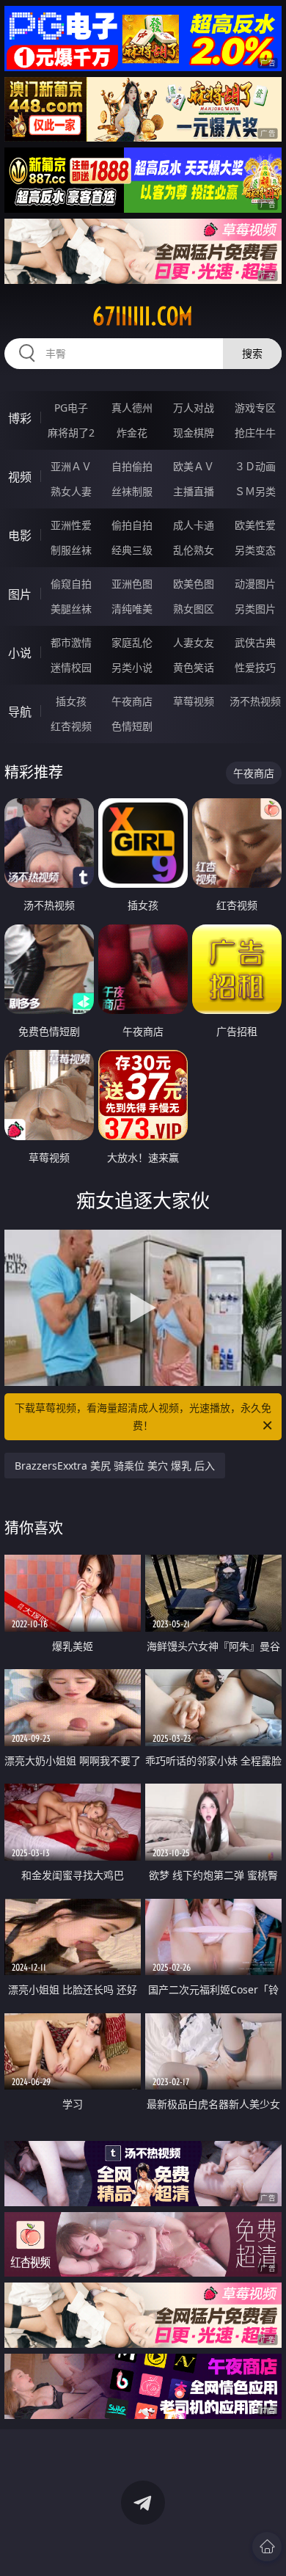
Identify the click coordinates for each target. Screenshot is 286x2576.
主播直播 (194, 491)
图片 (20, 594)
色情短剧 (132, 726)
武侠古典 (255, 642)
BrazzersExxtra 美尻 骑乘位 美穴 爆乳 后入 (115, 1466)
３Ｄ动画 (255, 466)
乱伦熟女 (194, 550)
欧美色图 (194, 584)
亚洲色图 (132, 584)
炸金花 (132, 433)
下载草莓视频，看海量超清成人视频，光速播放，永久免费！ (143, 1416)
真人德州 (132, 408)
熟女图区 (194, 609)
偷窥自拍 (71, 584)
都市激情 (71, 642)
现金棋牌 (194, 433)
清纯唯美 (132, 609)
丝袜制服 (132, 491)
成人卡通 (194, 525)
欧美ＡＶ (194, 466)
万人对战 (194, 408)
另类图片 (255, 609)
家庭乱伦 (132, 642)
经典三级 (132, 550)
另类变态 (255, 550)
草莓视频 (194, 701)
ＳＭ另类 (255, 491)
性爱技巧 (255, 667)
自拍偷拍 (132, 466)
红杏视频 (71, 726)
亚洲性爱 (71, 525)
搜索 (252, 353)
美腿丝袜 (71, 609)
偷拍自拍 (132, 525)
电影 (20, 536)
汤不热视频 (255, 701)
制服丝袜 (71, 550)
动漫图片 (255, 584)
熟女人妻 (71, 491)
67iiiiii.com (143, 316)
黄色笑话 (194, 667)
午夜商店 (132, 701)
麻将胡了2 (71, 433)
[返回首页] (267, 2547)
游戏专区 (255, 408)
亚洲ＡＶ (71, 466)
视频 (20, 477)
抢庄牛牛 (255, 433)
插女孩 (71, 701)
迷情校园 (71, 667)
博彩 (20, 418)
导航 (20, 712)
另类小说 (132, 667)
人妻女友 (194, 642)
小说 (20, 653)
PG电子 (71, 408)
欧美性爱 (255, 525)
